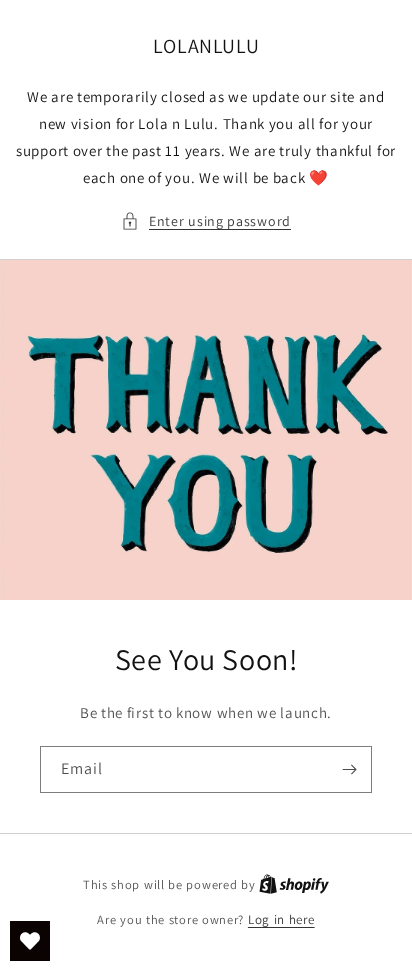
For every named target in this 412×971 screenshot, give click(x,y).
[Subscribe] (349, 769)
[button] (206, 221)
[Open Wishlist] (30, 941)
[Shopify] (294, 884)
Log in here (281, 919)
